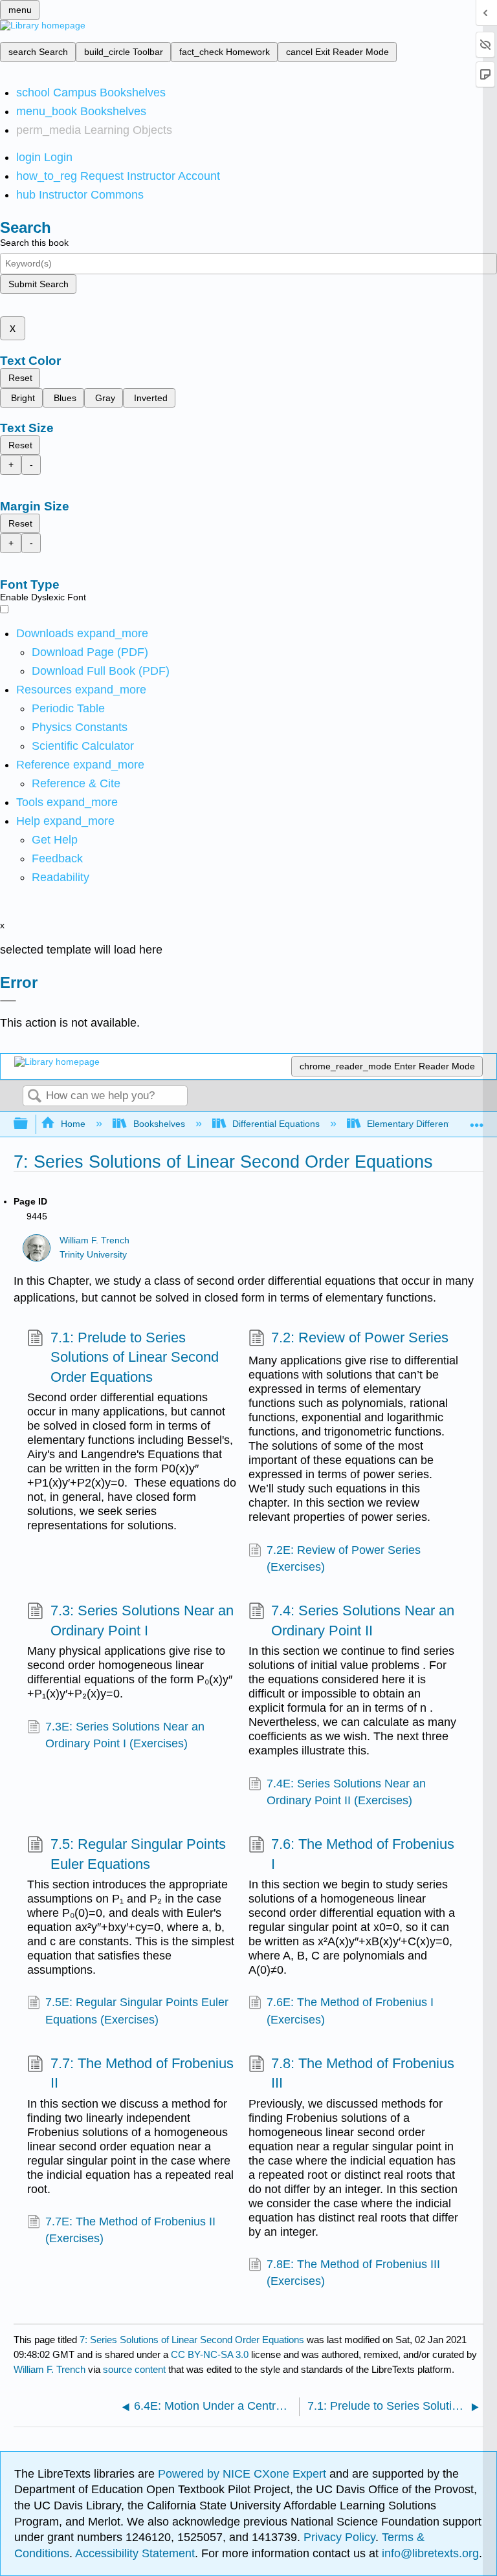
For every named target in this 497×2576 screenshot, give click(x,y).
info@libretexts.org (429, 2553)
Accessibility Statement (135, 2553)
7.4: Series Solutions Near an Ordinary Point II (363, 1621)
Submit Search (39, 284)
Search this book (34, 243)
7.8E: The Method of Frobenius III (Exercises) (353, 2273)
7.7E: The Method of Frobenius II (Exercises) (130, 2230)
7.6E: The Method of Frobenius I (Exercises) (350, 2011)
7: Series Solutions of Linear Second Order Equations (192, 2340)
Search (34, 1097)
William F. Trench (94, 1240)
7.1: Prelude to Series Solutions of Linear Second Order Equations (135, 1358)
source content (134, 2369)
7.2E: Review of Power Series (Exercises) (344, 1558)
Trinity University (93, 1255)
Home (73, 1124)
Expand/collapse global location (477, 1120)
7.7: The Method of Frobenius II (142, 2073)
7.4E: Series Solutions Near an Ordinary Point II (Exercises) (346, 1792)
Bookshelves (159, 1124)
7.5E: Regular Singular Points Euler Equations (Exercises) (137, 2011)
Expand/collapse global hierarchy (29, 1124)
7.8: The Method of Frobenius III (363, 2073)
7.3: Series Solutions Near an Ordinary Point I (142, 1621)
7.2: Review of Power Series (360, 1337)
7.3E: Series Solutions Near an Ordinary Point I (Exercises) (125, 1735)
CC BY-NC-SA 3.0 (210, 2354)
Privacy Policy (339, 2537)
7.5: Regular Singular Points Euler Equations (138, 1854)
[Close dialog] (8, 1001)
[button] (57, 858)
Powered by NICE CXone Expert (244, 2474)
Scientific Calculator (83, 746)
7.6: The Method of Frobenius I (363, 1854)
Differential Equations (276, 1124)
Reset (20, 378)
